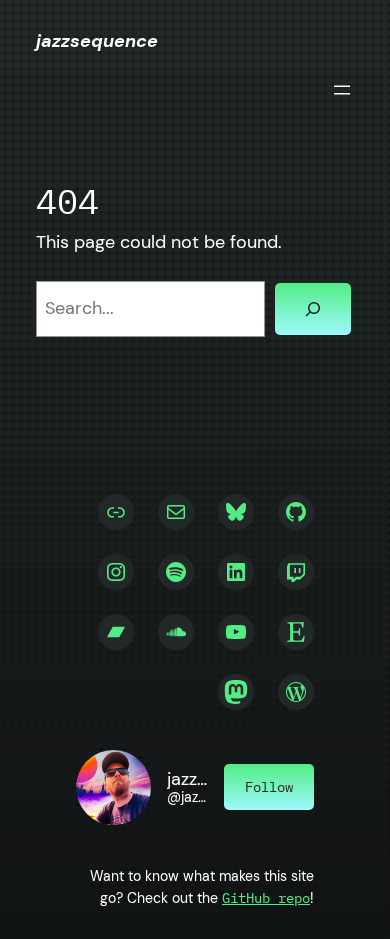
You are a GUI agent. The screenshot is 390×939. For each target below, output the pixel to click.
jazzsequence (97, 41)
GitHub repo (266, 897)
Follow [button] (269, 786)
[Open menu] (342, 90)
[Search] (313, 309)
